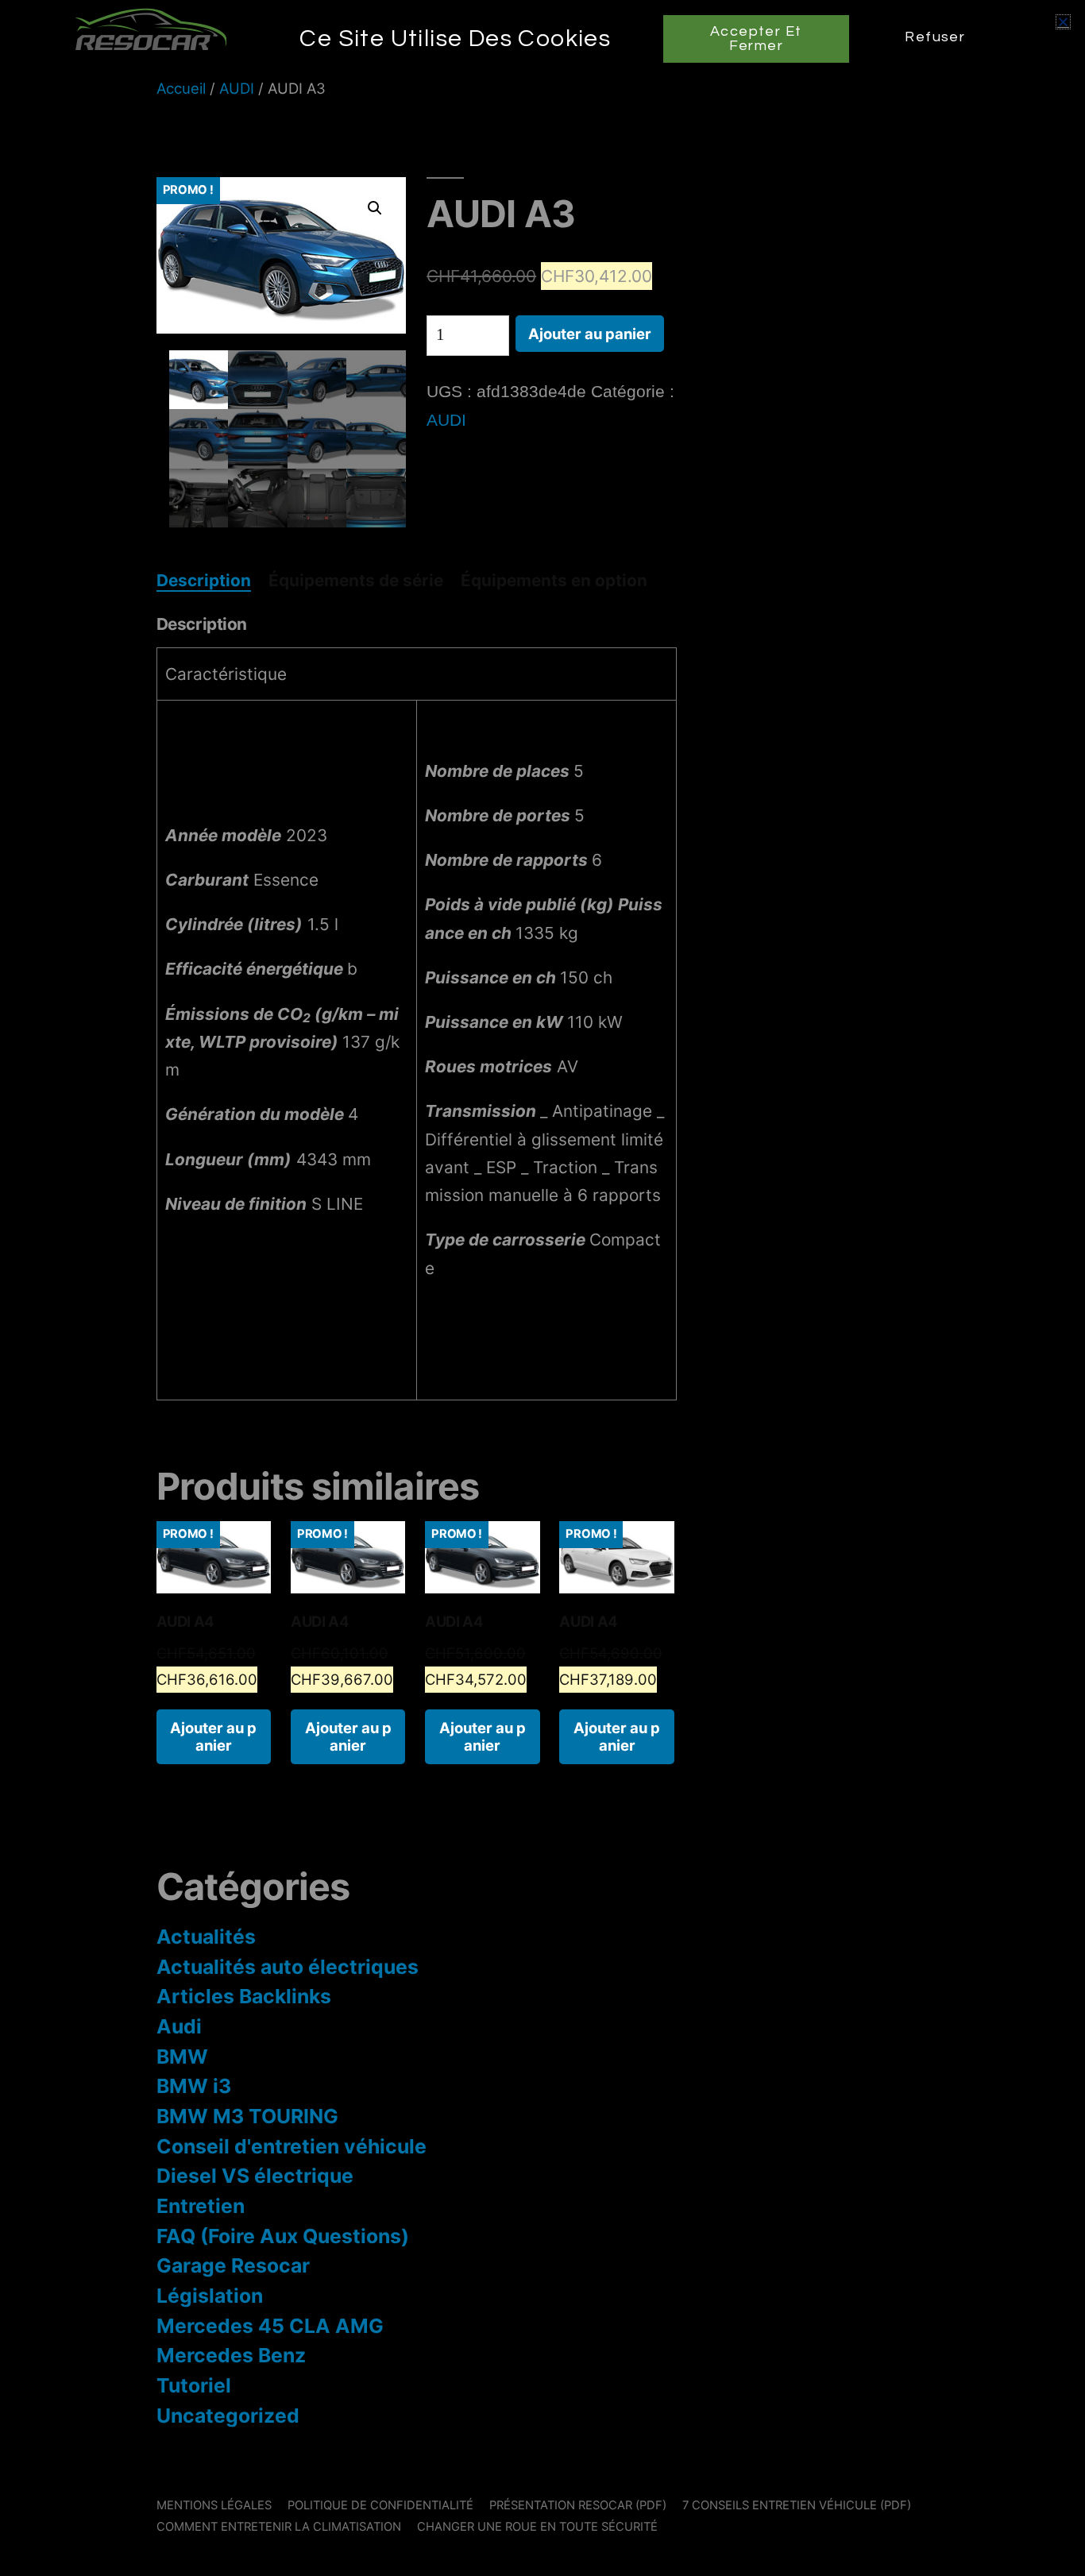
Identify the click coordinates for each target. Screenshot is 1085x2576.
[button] (1063, 22)
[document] (542, 1288)
